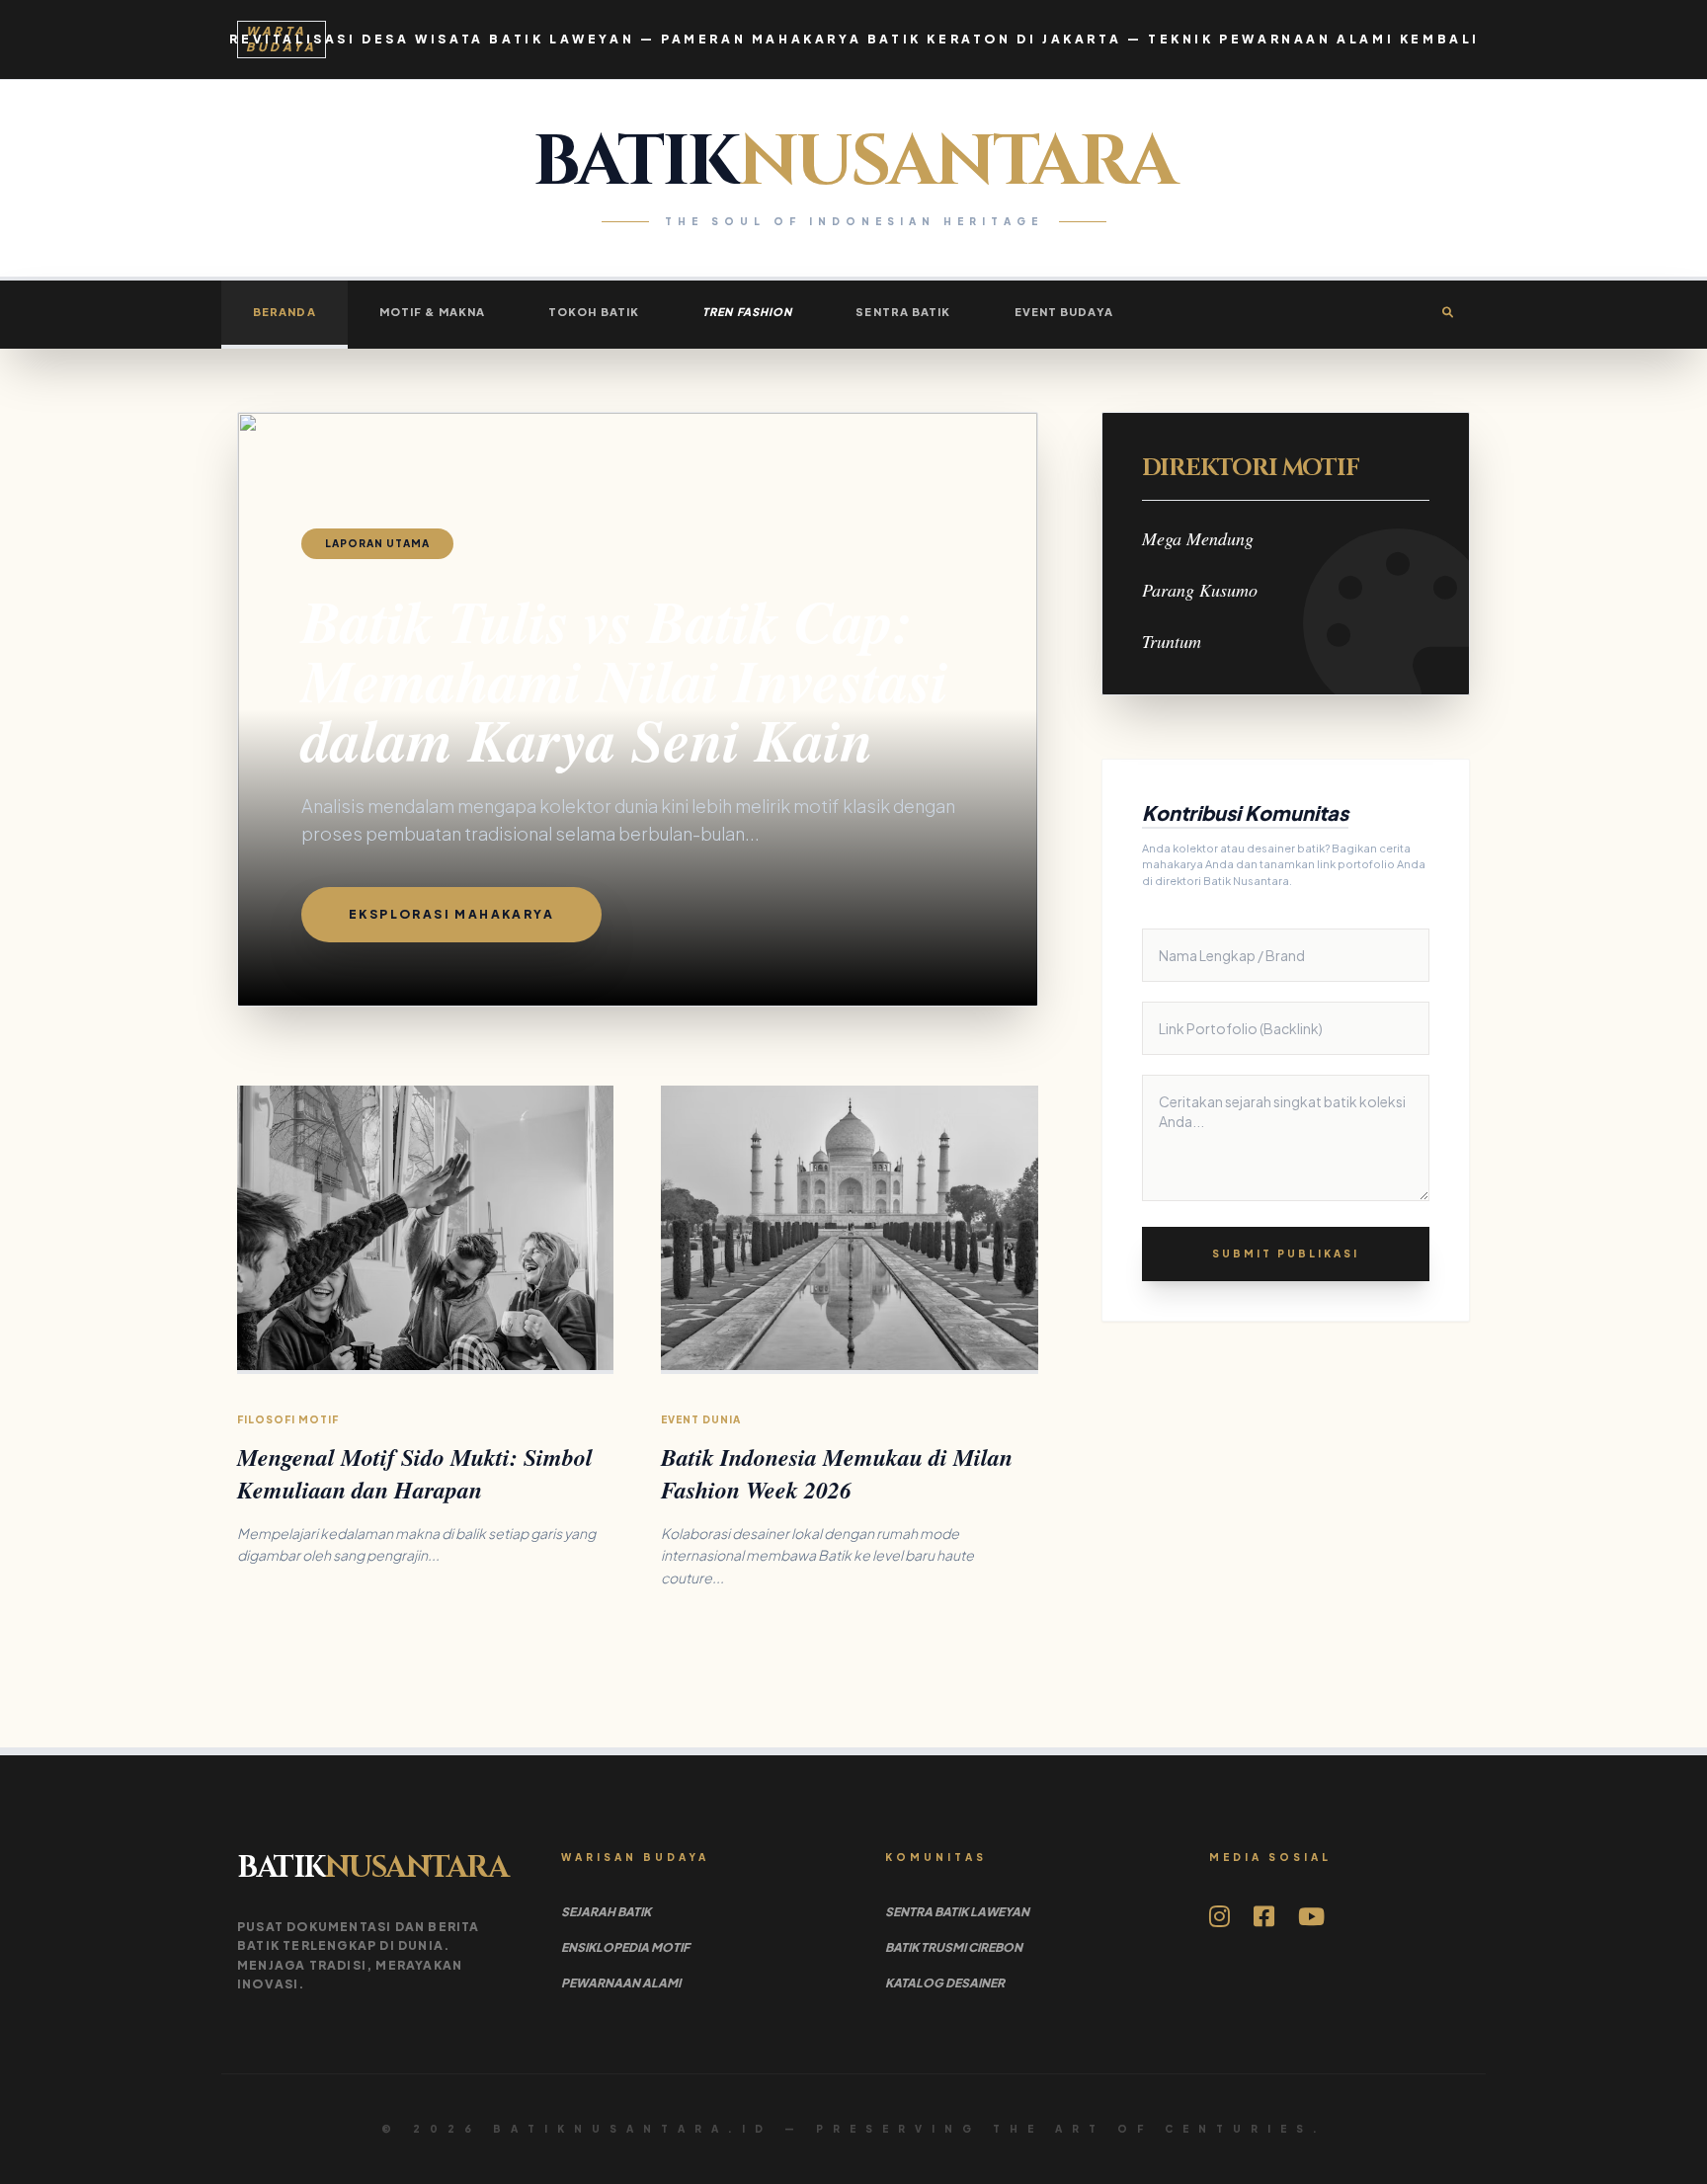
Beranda (284, 312)
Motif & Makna (432, 312)
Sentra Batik (903, 312)
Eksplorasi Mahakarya (451, 914)
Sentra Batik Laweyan (957, 1912)
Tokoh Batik (594, 312)
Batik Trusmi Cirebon (954, 1947)
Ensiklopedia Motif (625, 1947)
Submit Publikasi (1286, 1254)
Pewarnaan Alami (621, 1983)
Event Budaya (1064, 312)
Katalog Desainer (945, 1983)
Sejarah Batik (606, 1912)
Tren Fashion (747, 312)
